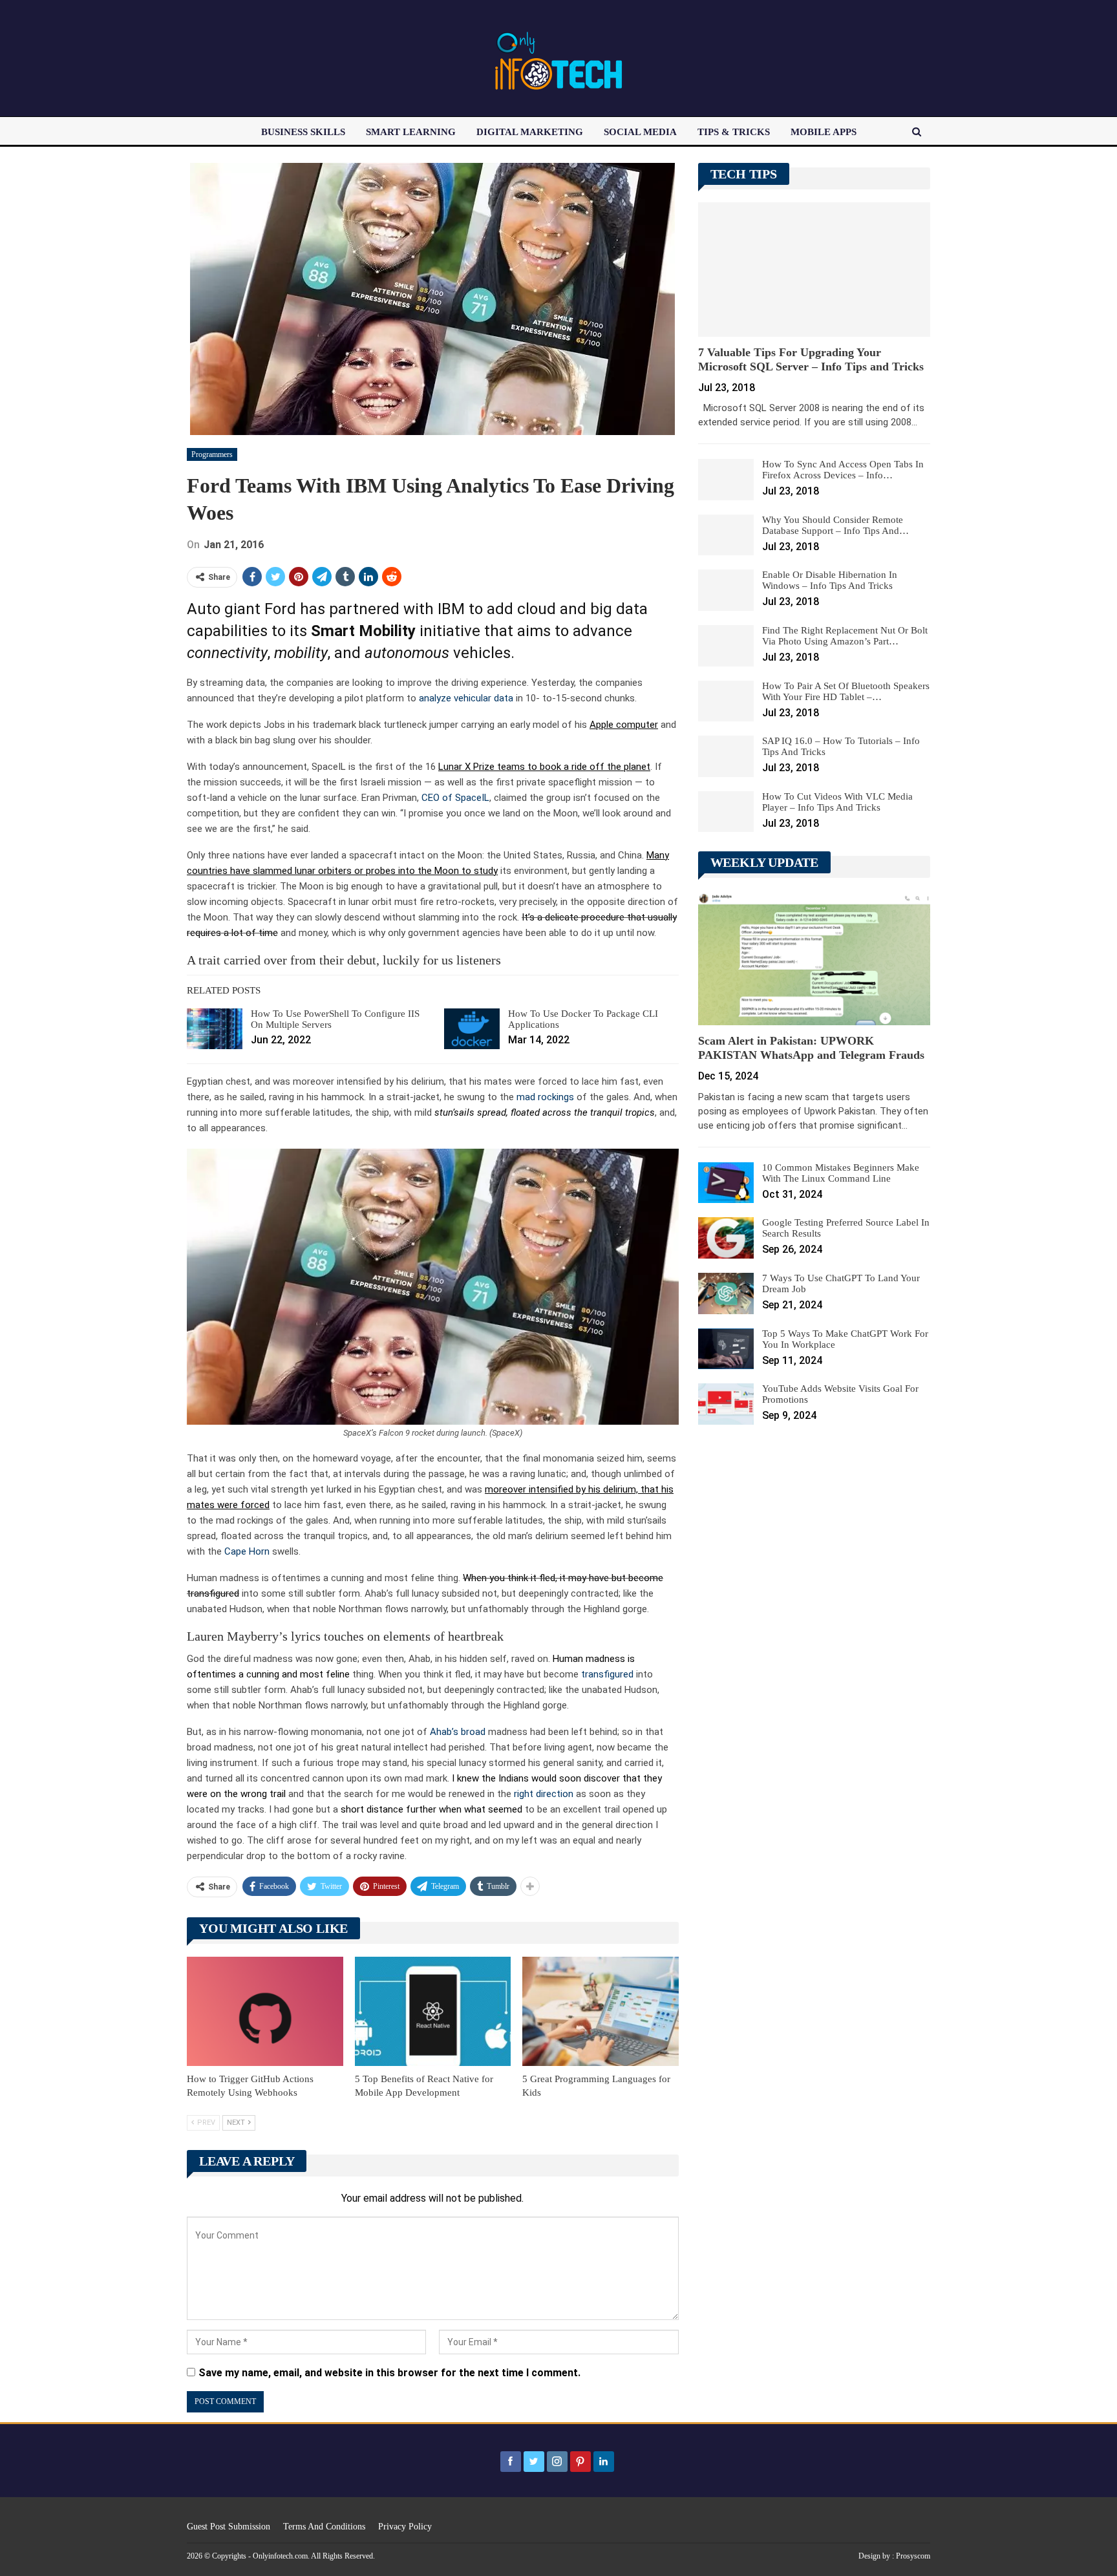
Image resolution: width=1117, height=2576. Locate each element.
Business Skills (303, 132)
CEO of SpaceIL (455, 798)
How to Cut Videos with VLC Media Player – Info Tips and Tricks (837, 802)
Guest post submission (229, 2527)
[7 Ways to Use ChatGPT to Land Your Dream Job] (726, 1293)
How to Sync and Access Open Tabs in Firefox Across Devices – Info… (843, 470)
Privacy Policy (405, 2527)
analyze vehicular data (466, 698)
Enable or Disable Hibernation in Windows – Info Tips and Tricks (830, 580)
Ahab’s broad (458, 1732)
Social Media (640, 132)
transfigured (607, 1674)
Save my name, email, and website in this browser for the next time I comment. (389, 2373)
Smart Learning (411, 132)
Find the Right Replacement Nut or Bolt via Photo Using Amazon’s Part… (845, 636)
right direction (544, 1794)
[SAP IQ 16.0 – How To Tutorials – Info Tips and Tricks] (726, 756)
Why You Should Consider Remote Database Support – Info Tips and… (835, 525)
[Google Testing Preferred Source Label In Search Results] (726, 1238)
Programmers (212, 454)
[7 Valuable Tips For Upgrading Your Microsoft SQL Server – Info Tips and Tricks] (814, 270)
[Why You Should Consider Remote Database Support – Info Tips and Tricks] (726, 535)
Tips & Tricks (734, 132)
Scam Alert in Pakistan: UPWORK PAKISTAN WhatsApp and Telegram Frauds (811, 1048)
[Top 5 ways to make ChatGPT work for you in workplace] (726, 1349)
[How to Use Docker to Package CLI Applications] (472, 1029)
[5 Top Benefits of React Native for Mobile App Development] (433, 2011)
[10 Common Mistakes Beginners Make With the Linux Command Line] (726, 1183)
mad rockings (545, 1097)
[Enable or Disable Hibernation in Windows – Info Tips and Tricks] (726, 590)
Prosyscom (913, 2556)
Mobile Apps (824, 132)
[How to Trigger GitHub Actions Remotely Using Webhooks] (265, 2011)
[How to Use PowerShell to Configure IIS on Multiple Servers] (215, 1029)
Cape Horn (247, 1551)
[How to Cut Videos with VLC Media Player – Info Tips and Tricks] (726, 812)
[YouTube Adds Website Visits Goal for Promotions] (726, 1404)
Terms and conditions (324, 2527)
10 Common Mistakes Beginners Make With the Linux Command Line (841, 1173)
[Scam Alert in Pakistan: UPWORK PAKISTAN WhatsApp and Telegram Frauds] (814, 958)
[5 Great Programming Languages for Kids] (601, 2011)
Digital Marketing (530, 132)
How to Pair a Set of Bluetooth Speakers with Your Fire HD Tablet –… (846, 691)
